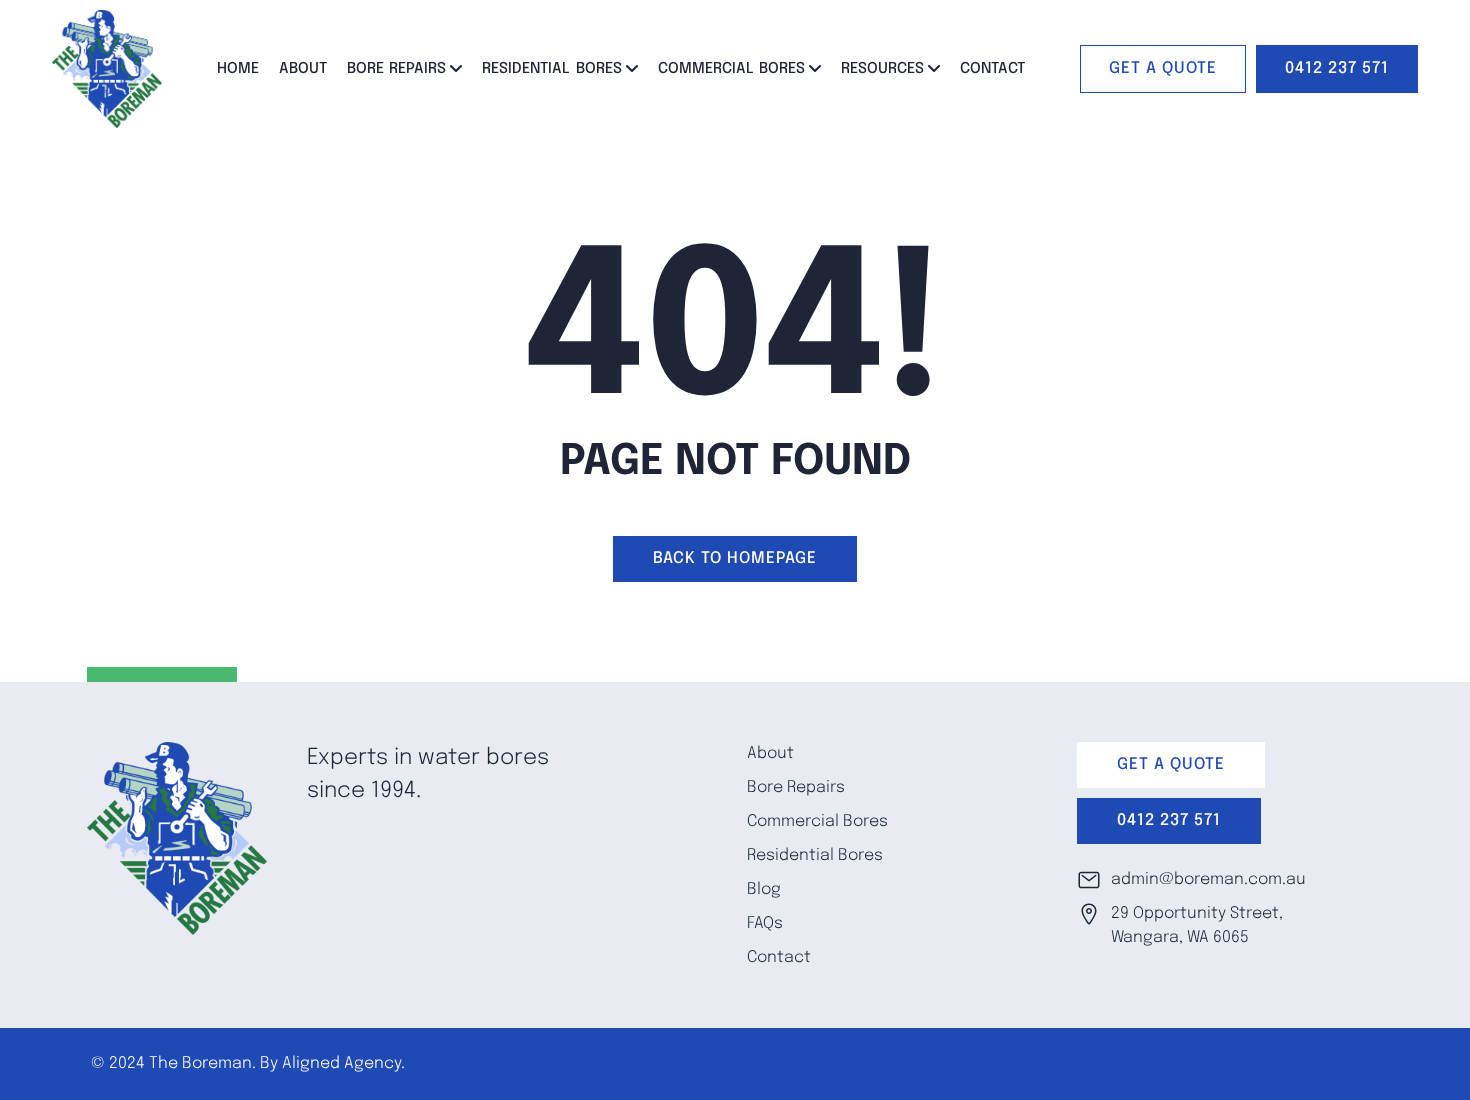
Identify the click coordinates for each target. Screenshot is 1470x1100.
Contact (992, 69)
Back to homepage (735, 558)
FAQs (765, 923)
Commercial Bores (732, 69)
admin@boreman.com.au (1208, 879)
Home (238, 69)
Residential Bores (552, 69)
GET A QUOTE (1163, 68)
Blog (764, 889)
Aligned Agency (341, 1063)
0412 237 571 (1337, 68)
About (303, 69)
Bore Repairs (397, 69)
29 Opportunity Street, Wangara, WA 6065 (1197, 925)
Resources (882, 69)
